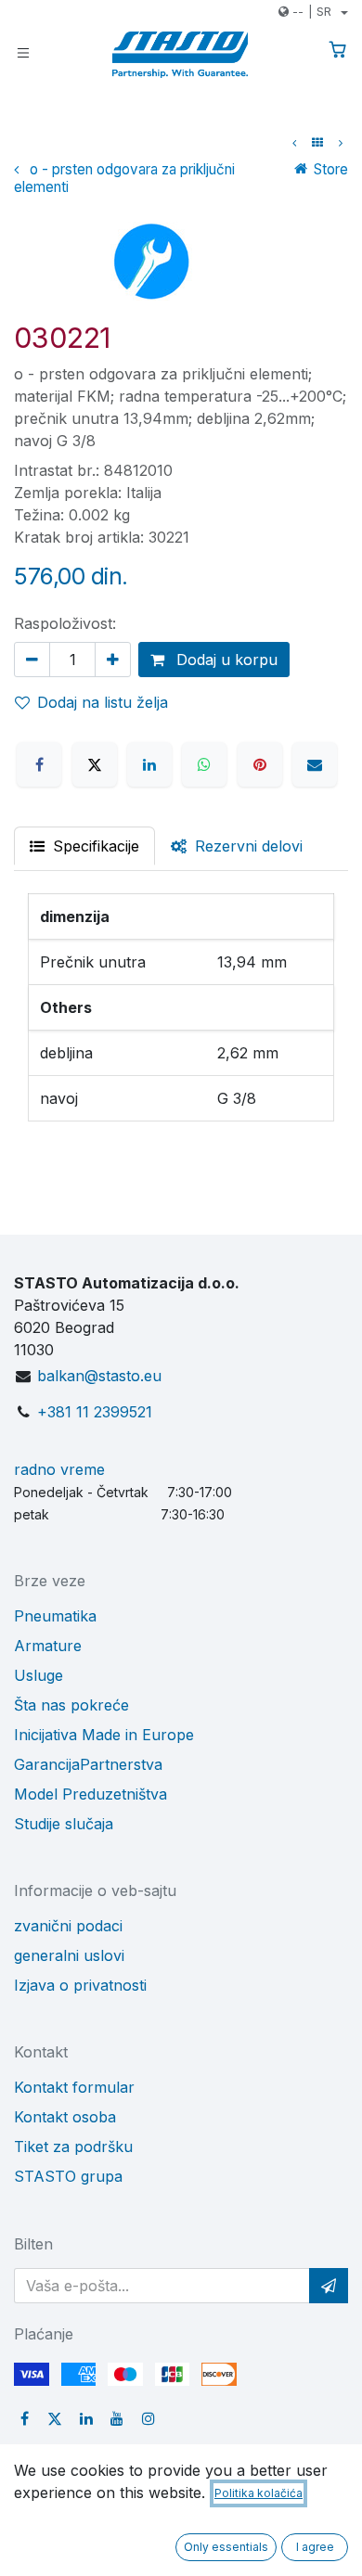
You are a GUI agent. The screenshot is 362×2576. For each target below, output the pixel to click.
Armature (48, 1646)
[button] (329, 2286)
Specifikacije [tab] (94, 846)
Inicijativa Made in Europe (104, 1735)
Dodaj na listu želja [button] (103, 702)
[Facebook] (39, 764)
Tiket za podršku (73, 2147)
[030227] (341, 143)
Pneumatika (55, 1616)
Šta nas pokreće (71, 1705)
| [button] (312, 11)
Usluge (39, 1675)
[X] (95, 764)
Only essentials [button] (226, 2547)
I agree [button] (315, 2547)
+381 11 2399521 (95, 1412)
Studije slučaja (64, 1824)
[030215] (294, 143)
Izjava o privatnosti (80, 1985)
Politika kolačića (259, 2493)
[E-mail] (315, 764)
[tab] (237, 846)
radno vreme (59, 1469)
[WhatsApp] (204, 764)
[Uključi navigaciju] (23, 51)
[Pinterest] (260, 764)
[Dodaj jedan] (113, 660)
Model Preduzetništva (90, 1794)
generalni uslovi (69, 1955)
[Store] (317, 143)
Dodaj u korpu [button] (225, 660)
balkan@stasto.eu (99, 1376)
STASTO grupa (68, 2176)
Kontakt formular (74, 2087)
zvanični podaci (68, 1926)
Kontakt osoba (65, 2117)
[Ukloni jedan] (32, 660)
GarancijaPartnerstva (88, 1764)
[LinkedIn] (149, 764)
